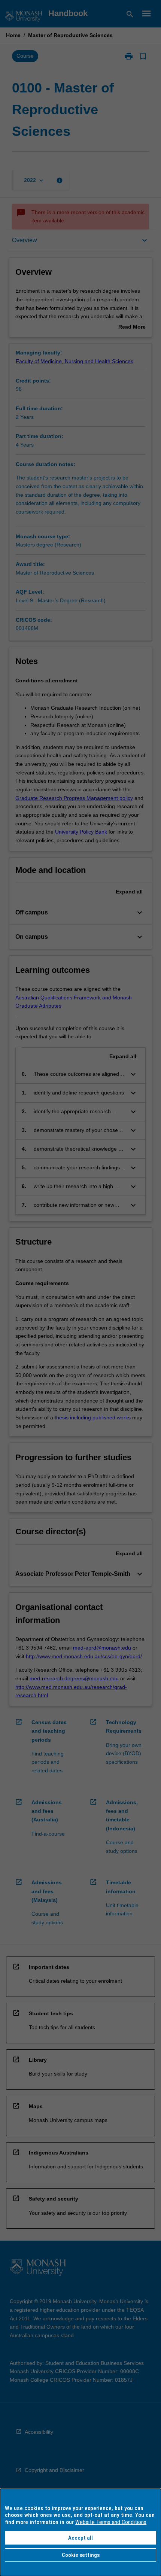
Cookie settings (81, 2555)
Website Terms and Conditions (111, 2522)
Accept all (80, 2538)
